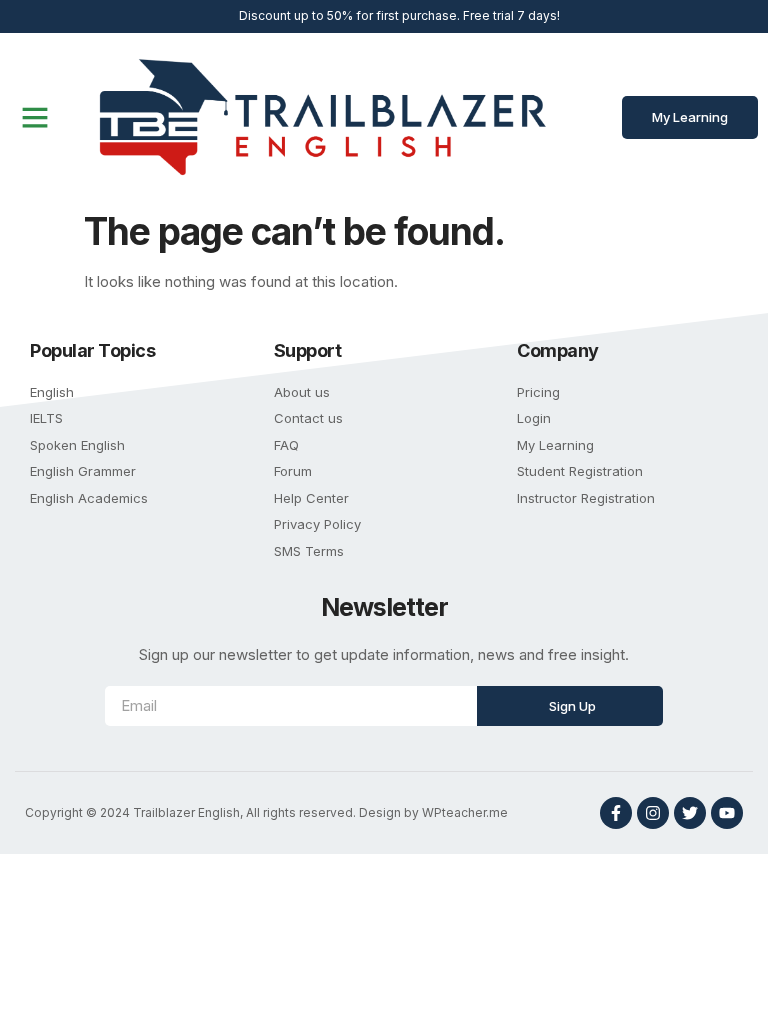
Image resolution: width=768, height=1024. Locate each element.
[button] (35, 117)
